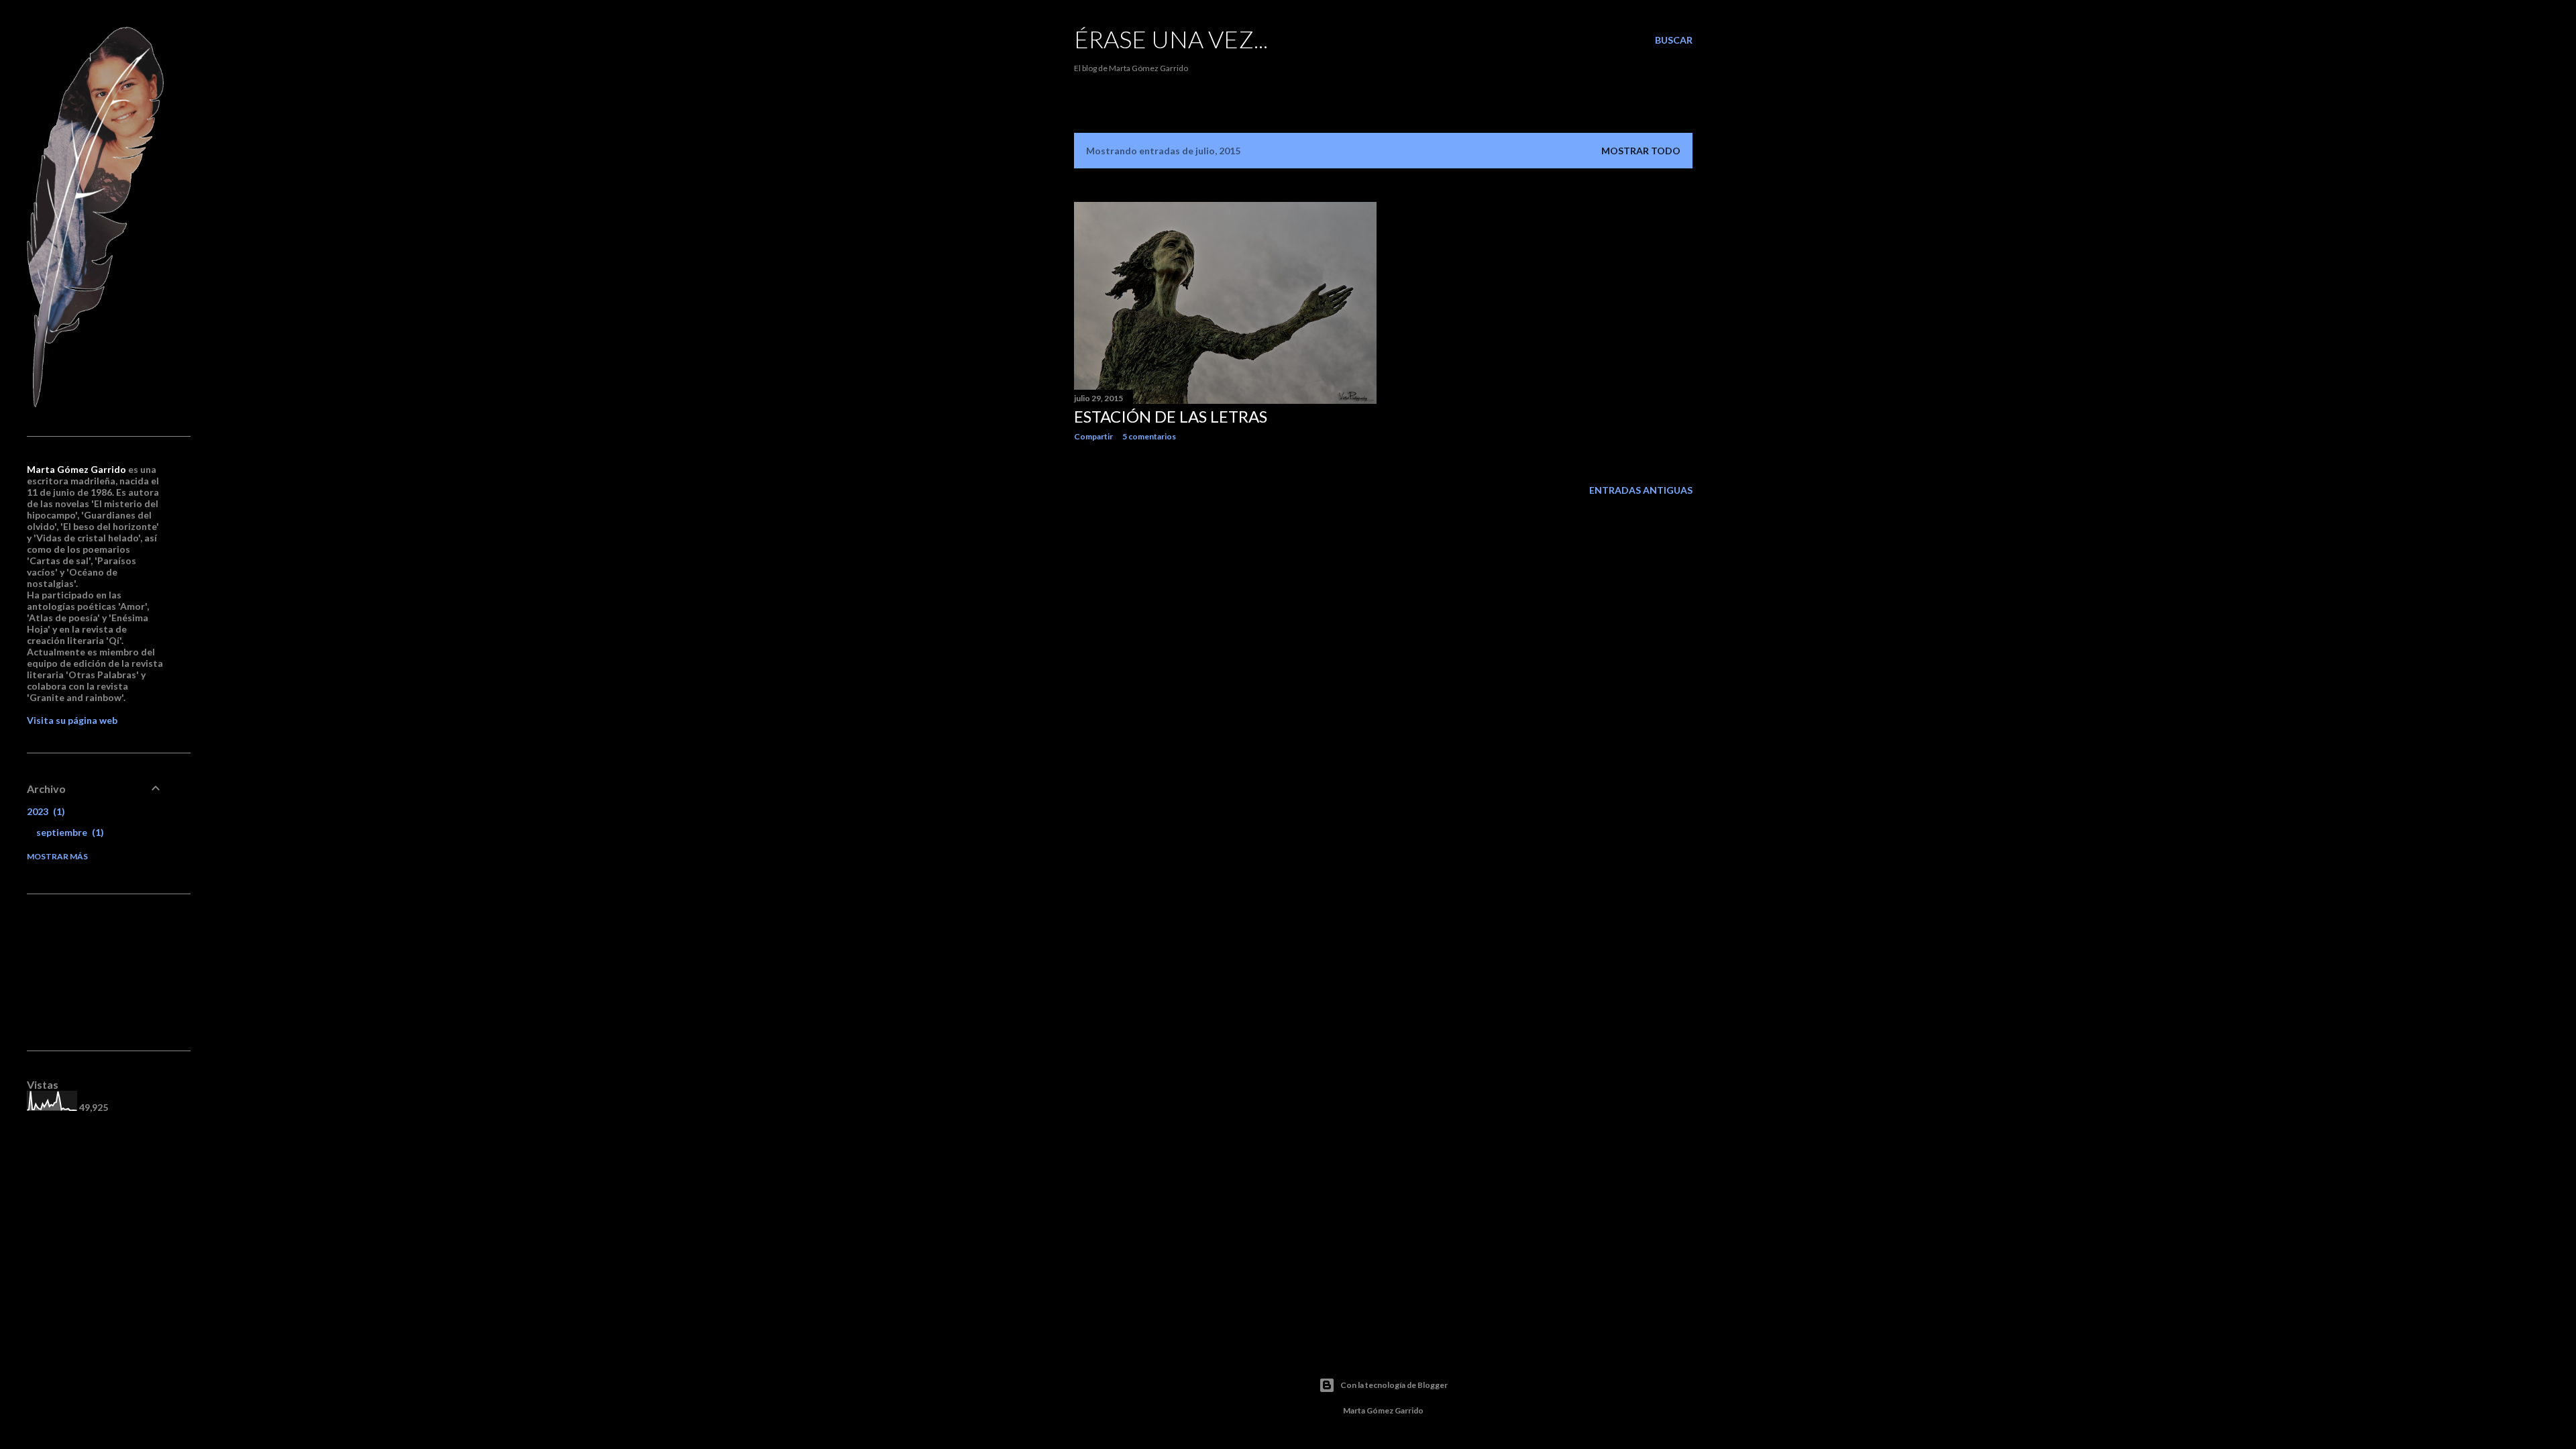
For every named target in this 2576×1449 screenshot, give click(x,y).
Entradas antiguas (1641, 490)
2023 (44, 811)
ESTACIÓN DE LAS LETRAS (1171, 416)
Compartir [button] (1093, 436)
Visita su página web (72, 720)
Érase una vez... (1171, 39)
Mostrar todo (1641, 151)
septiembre (68, 832)
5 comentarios (1149, 436)
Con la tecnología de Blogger (1394, 1385)
